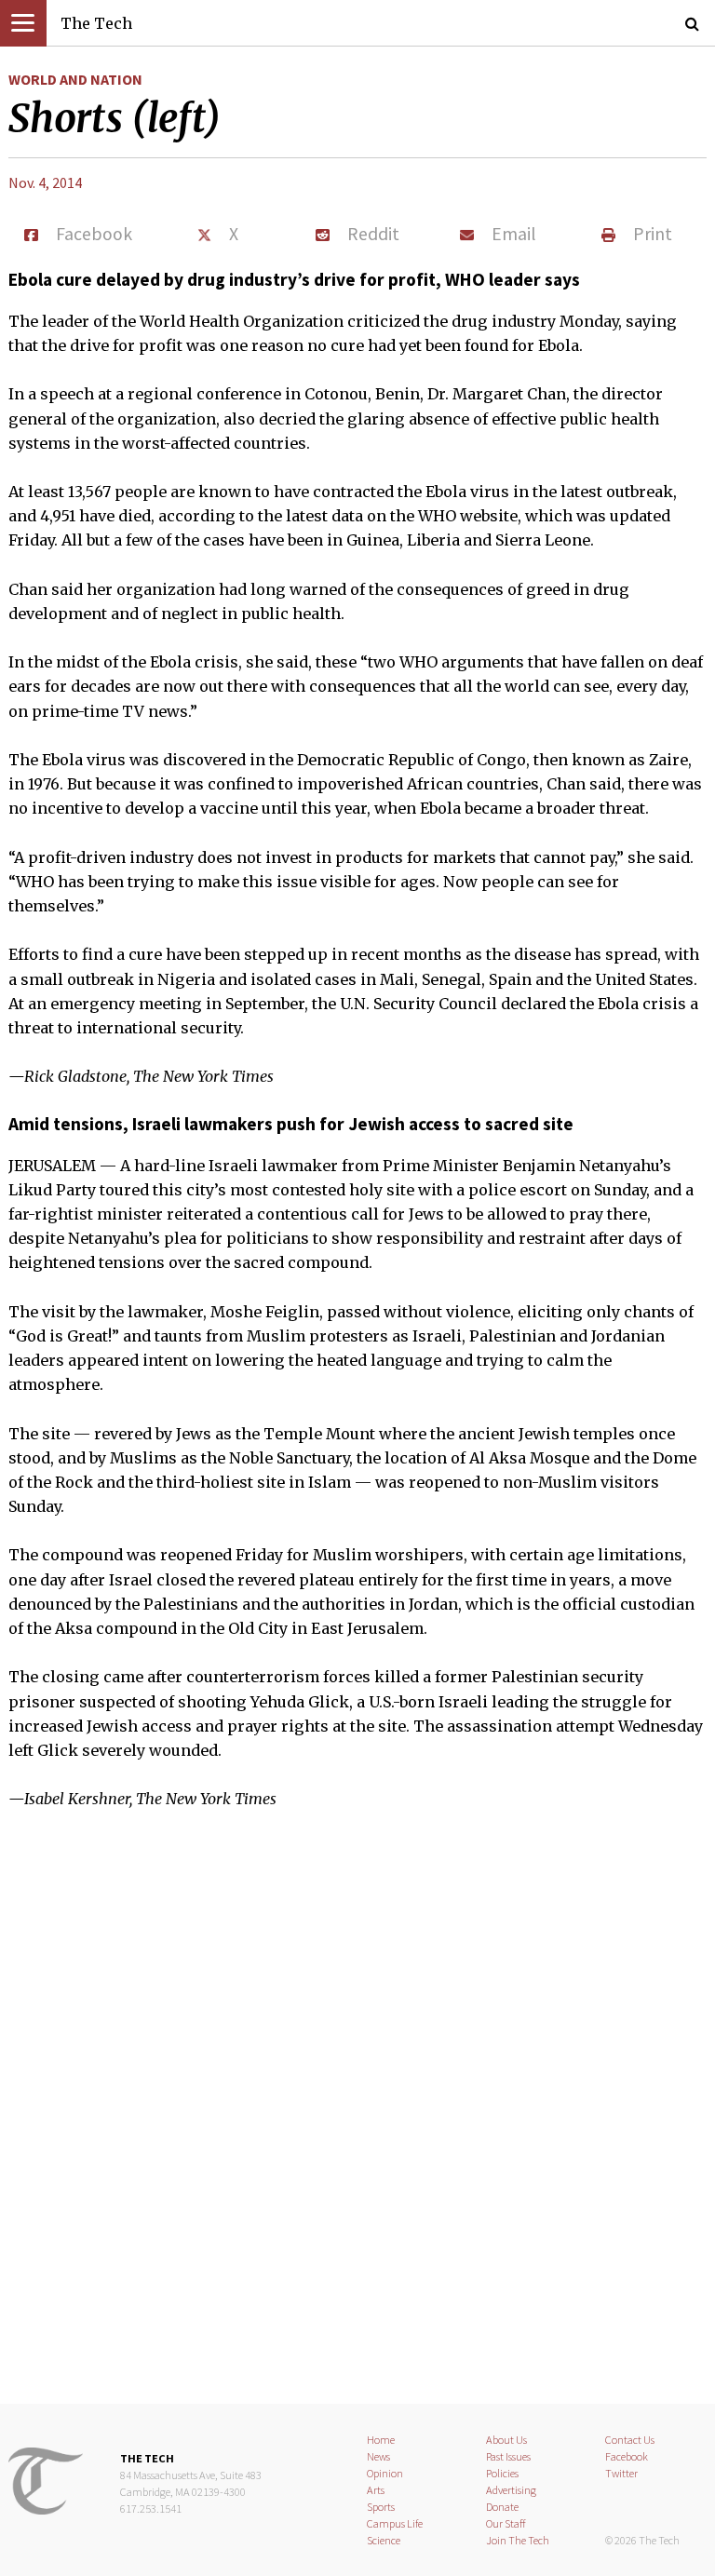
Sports (381, 2507)
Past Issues (508, 2456)
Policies (502, 2473)
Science (384, 2540)
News (378, 2456)
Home (381, 2440)
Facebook (627, 2456)
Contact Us (630, 2440)
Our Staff (506, 2523)
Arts (376, 2490)
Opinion (385, 2473)
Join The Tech (518, 2540)
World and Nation (75, 79)
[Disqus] (357, 2119)
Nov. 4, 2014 (45, 182)
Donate (502, 2507)
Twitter (621, 2473)
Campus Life (395, 2523)
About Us (506, 2440)
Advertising (511, 2490)
